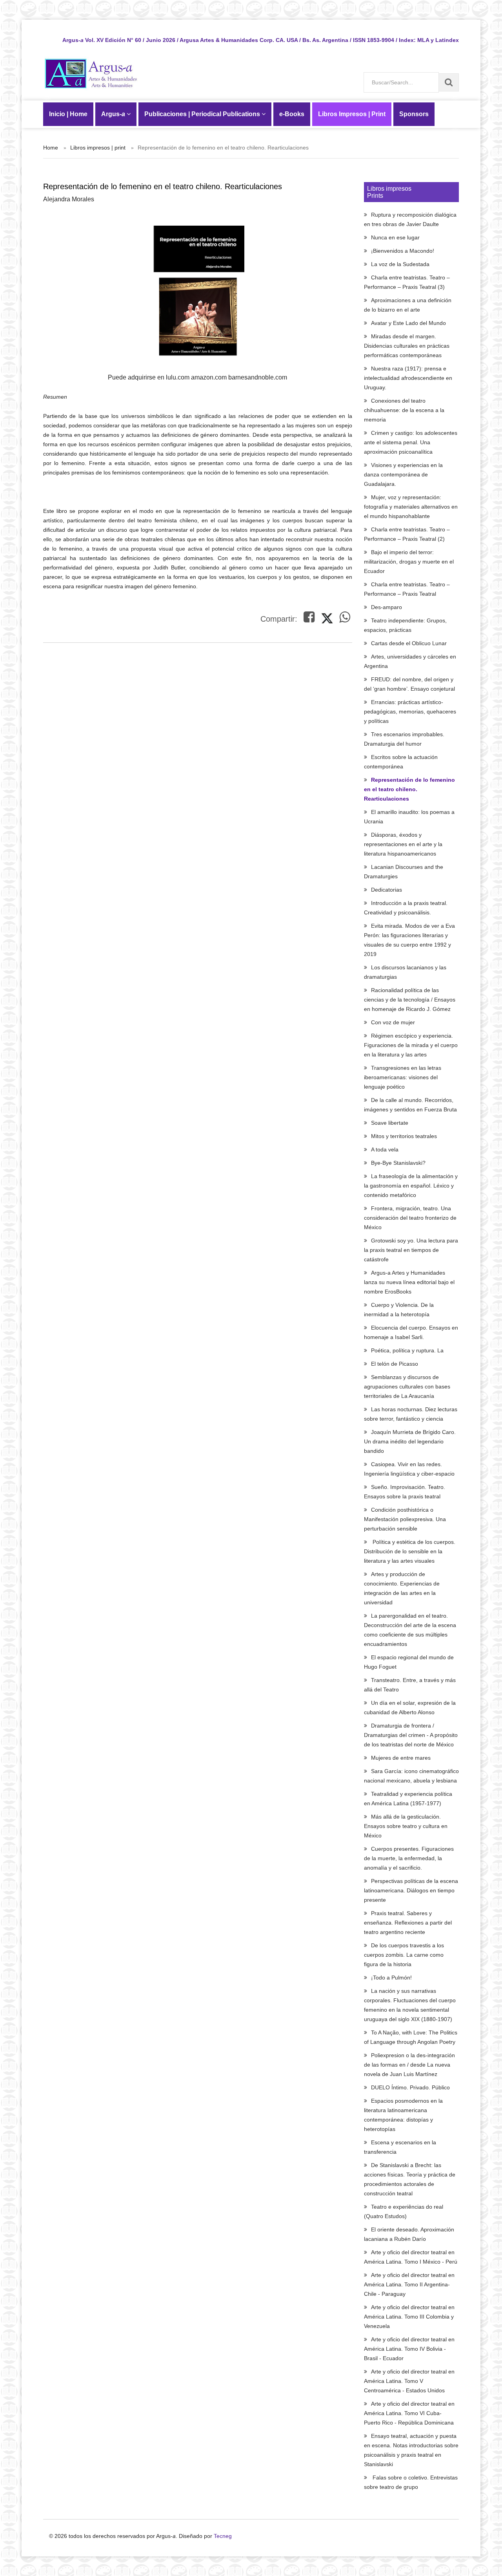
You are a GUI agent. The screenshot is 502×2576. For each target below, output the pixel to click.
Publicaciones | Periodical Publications (203, 114)
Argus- (113, 114)
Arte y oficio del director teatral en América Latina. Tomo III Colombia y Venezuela (409, 2317)
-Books (292, 114)
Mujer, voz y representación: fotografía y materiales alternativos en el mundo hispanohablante (411, 507)
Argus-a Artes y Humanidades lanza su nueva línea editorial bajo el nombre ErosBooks (409, 1282)
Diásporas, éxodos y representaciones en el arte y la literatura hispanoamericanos (403, 844)
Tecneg (223, 2536)
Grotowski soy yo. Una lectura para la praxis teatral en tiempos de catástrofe (411, 1250)
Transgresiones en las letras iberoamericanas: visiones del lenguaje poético (403, 1077)
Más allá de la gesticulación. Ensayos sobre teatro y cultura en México (406, 1826)
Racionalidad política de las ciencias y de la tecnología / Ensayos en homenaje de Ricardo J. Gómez (410, 1000)
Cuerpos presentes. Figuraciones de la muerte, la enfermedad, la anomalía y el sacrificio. (409, 1858)
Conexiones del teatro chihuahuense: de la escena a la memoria (404, 410)
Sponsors (414, 114)
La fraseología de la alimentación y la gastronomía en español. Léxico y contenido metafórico (411, 1186)
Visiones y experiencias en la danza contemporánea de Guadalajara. (403, 474)
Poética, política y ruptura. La (407, 1350)
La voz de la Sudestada (400, 264)
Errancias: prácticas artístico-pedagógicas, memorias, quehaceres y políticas (410, 712)
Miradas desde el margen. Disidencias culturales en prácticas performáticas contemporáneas (407, 346)
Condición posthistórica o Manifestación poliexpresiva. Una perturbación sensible (405, 1519)
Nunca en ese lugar (395, 237)
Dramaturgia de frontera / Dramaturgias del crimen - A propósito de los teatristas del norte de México (411, 1735)
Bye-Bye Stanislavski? (398, 1163)
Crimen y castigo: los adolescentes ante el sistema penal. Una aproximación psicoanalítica (411, 442)
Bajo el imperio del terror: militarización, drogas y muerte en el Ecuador (409, 562)
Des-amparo (387, 607)
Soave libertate (390, 1123)
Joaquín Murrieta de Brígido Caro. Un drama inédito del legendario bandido (410, 1441)
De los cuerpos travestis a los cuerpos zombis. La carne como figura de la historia (404, 1955)
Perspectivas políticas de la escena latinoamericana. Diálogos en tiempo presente (411, 1890)
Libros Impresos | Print (352, 114)
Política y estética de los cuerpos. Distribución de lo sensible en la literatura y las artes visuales (410, 1551)
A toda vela (385, 1149)
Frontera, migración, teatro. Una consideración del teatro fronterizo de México (410, 1218)
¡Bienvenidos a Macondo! (403, 251)
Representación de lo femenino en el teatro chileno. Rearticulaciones (409, 789)
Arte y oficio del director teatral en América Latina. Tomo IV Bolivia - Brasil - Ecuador (409, 2349)
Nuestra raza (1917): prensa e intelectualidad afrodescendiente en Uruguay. (408, 378)
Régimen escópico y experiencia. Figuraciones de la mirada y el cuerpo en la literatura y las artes (411, 1045)
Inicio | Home (68, 114)
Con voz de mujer (393, 1022)
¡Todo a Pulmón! (391, 1978)
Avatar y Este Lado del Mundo (408, 323)
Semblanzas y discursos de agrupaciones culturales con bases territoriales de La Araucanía (407, 1387)
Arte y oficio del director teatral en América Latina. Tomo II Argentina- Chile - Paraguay (409, 2284)
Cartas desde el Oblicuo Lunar (409, 643)
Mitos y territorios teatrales (404, 1136)
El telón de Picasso (395, 1364)
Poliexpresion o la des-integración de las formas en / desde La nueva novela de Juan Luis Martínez (409, 2065)
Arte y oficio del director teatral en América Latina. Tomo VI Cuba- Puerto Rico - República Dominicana (409, 2413)
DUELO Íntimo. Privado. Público (410, 2087)
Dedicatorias (387, 890)
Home (51, 148)
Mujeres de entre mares (401, 1758)
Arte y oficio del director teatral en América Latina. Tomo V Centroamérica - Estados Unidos (409, 2381)
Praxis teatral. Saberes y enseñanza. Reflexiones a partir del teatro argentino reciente (408, 1923)
